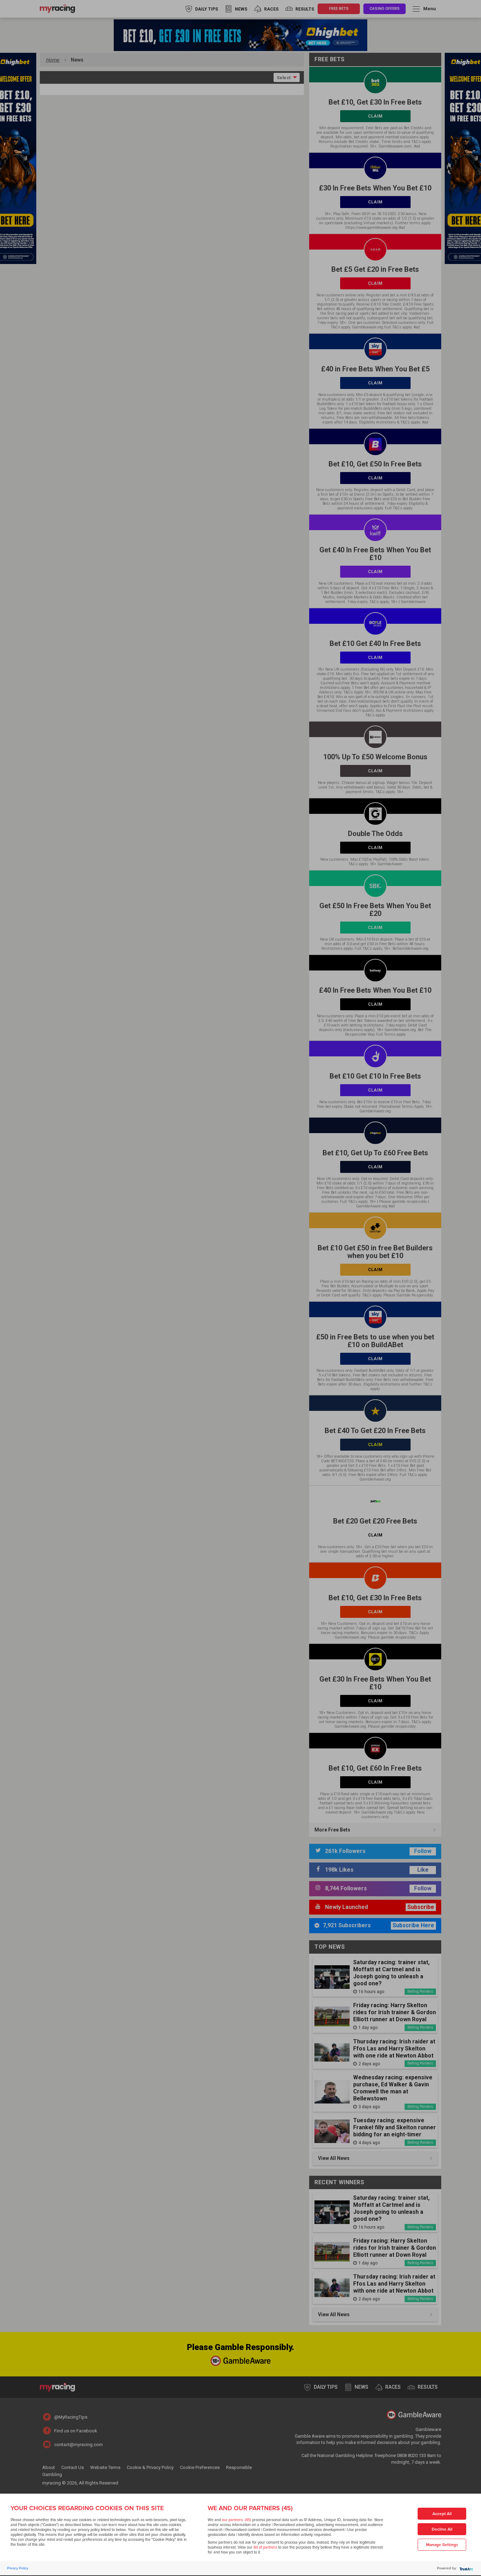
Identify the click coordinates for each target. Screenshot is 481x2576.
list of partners (265, 2547)
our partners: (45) (236, 2520)
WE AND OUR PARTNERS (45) (250, 2508)
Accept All (442, 2514)
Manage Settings (442, 2545)
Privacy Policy (18, 2568)
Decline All (442, 2529)
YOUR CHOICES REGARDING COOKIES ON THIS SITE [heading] (87, 2508)
